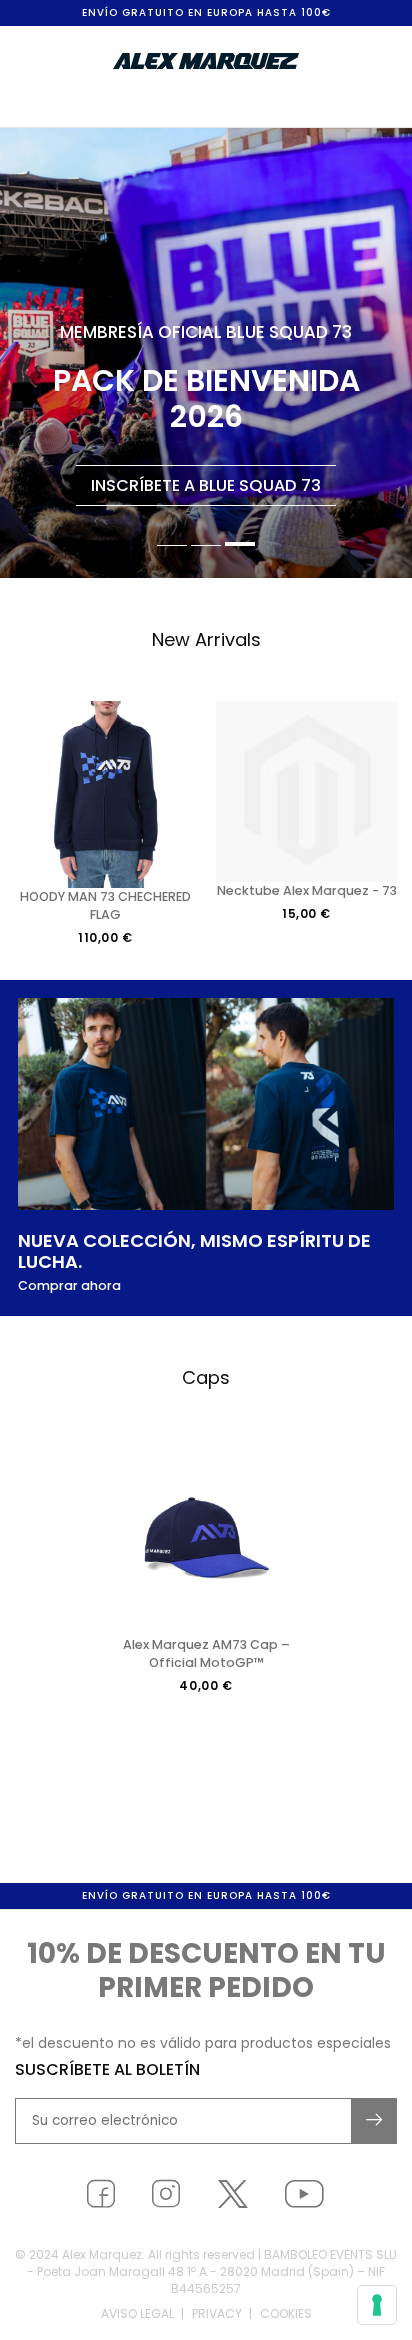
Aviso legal (137, 2313)
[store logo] (206, 61)
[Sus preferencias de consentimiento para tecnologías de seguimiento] (377, 2305)
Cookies (286, 2313)
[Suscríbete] (375, 2121)
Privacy (217, 2313)
